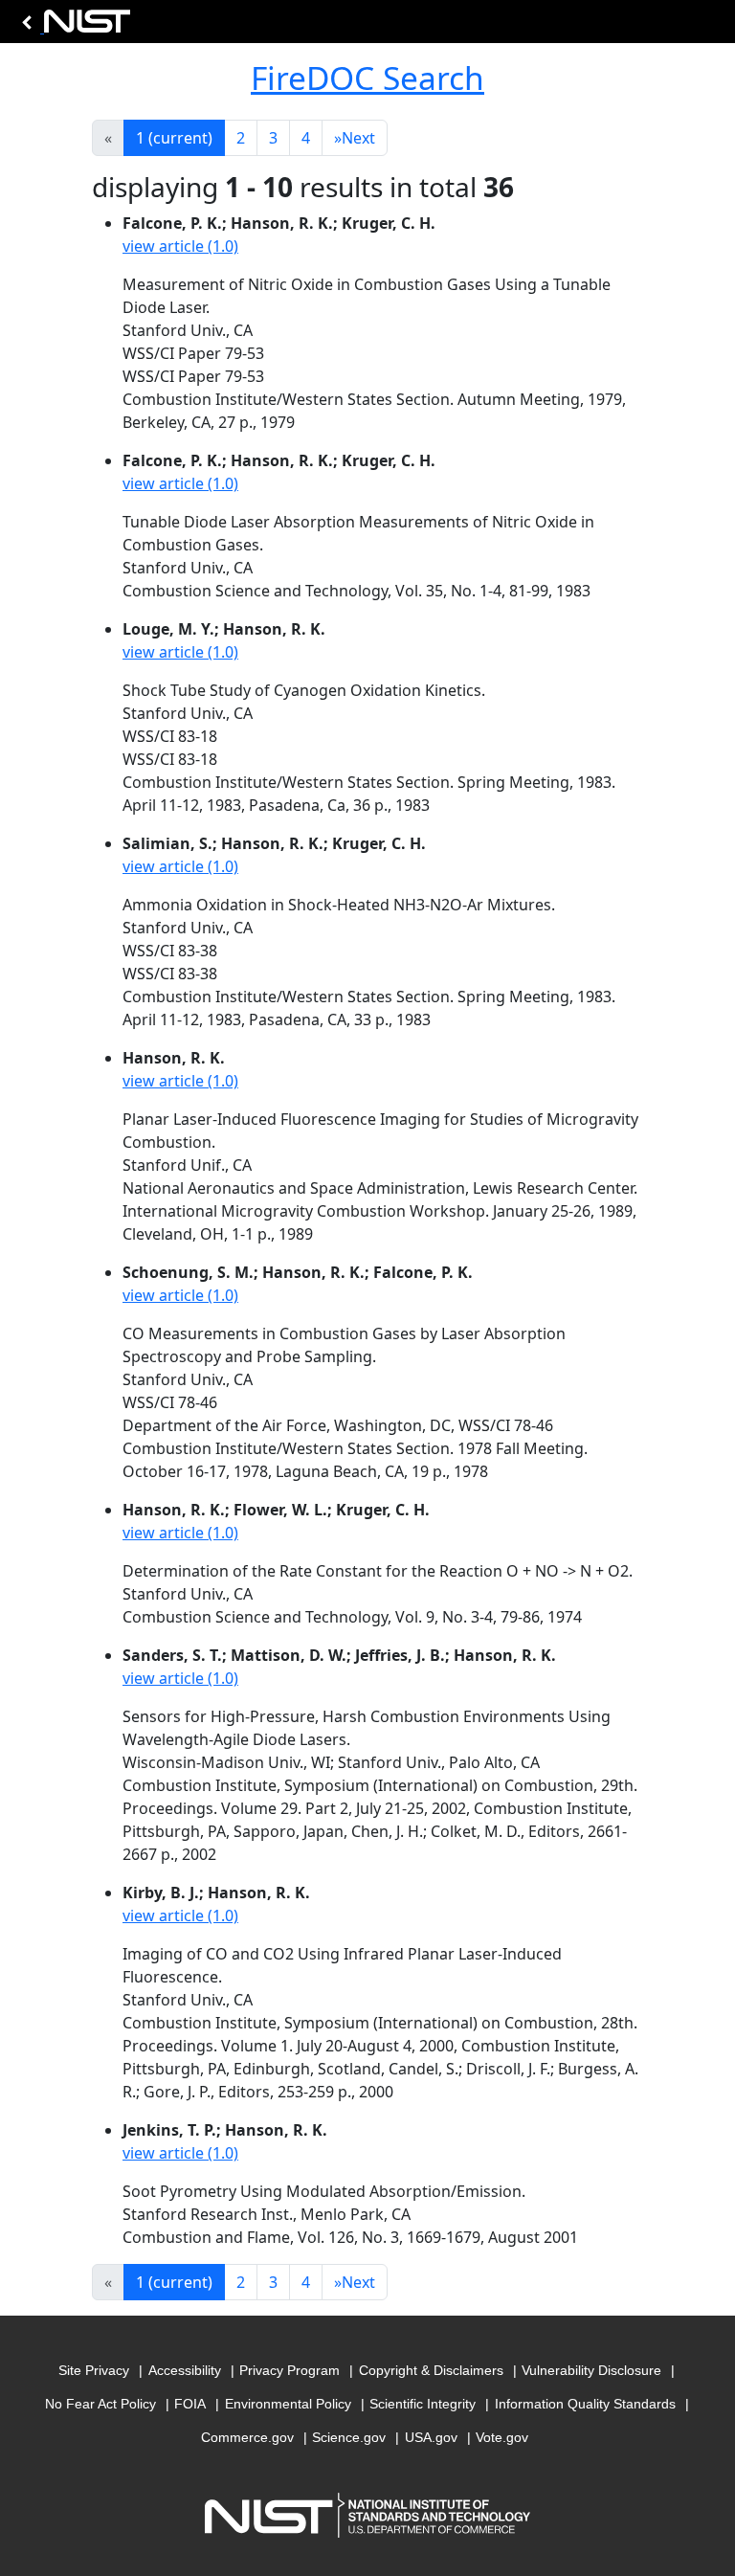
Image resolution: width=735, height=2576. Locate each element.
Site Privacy (94, 2370)
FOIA (190, 2404)
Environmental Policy (288, 2404)
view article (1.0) (180, 246)
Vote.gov (502, 2437)
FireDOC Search (367, 78)
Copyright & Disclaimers (431, 2370)
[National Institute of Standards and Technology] (73, 26)
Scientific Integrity (423, 2404)
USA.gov (431, 2437)
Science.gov (349, 2437)
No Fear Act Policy (100, 2404)
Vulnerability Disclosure (591, 2370)
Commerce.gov (247, 2437)
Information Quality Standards (585, 2404)
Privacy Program (290, 2370)
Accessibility (185, 2370)
